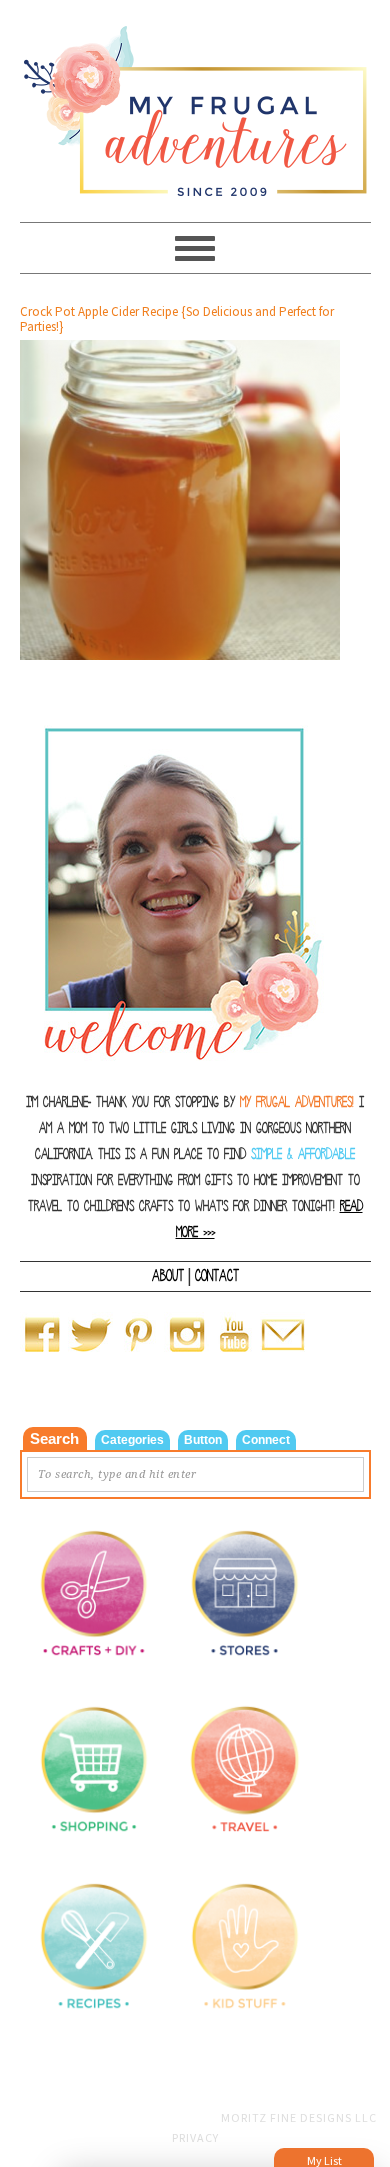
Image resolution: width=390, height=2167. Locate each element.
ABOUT (168, 1276)
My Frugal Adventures (195, 102)
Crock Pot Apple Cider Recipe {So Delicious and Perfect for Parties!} (177, 319)
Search (54, 1438)
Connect (266, 1440)
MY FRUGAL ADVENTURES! (297, 1102)
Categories (132, 1440)
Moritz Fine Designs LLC (299, 2117)
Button (203, 1440)
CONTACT (217, 1276)
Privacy (195, 2137)
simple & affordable (303, 1154)
